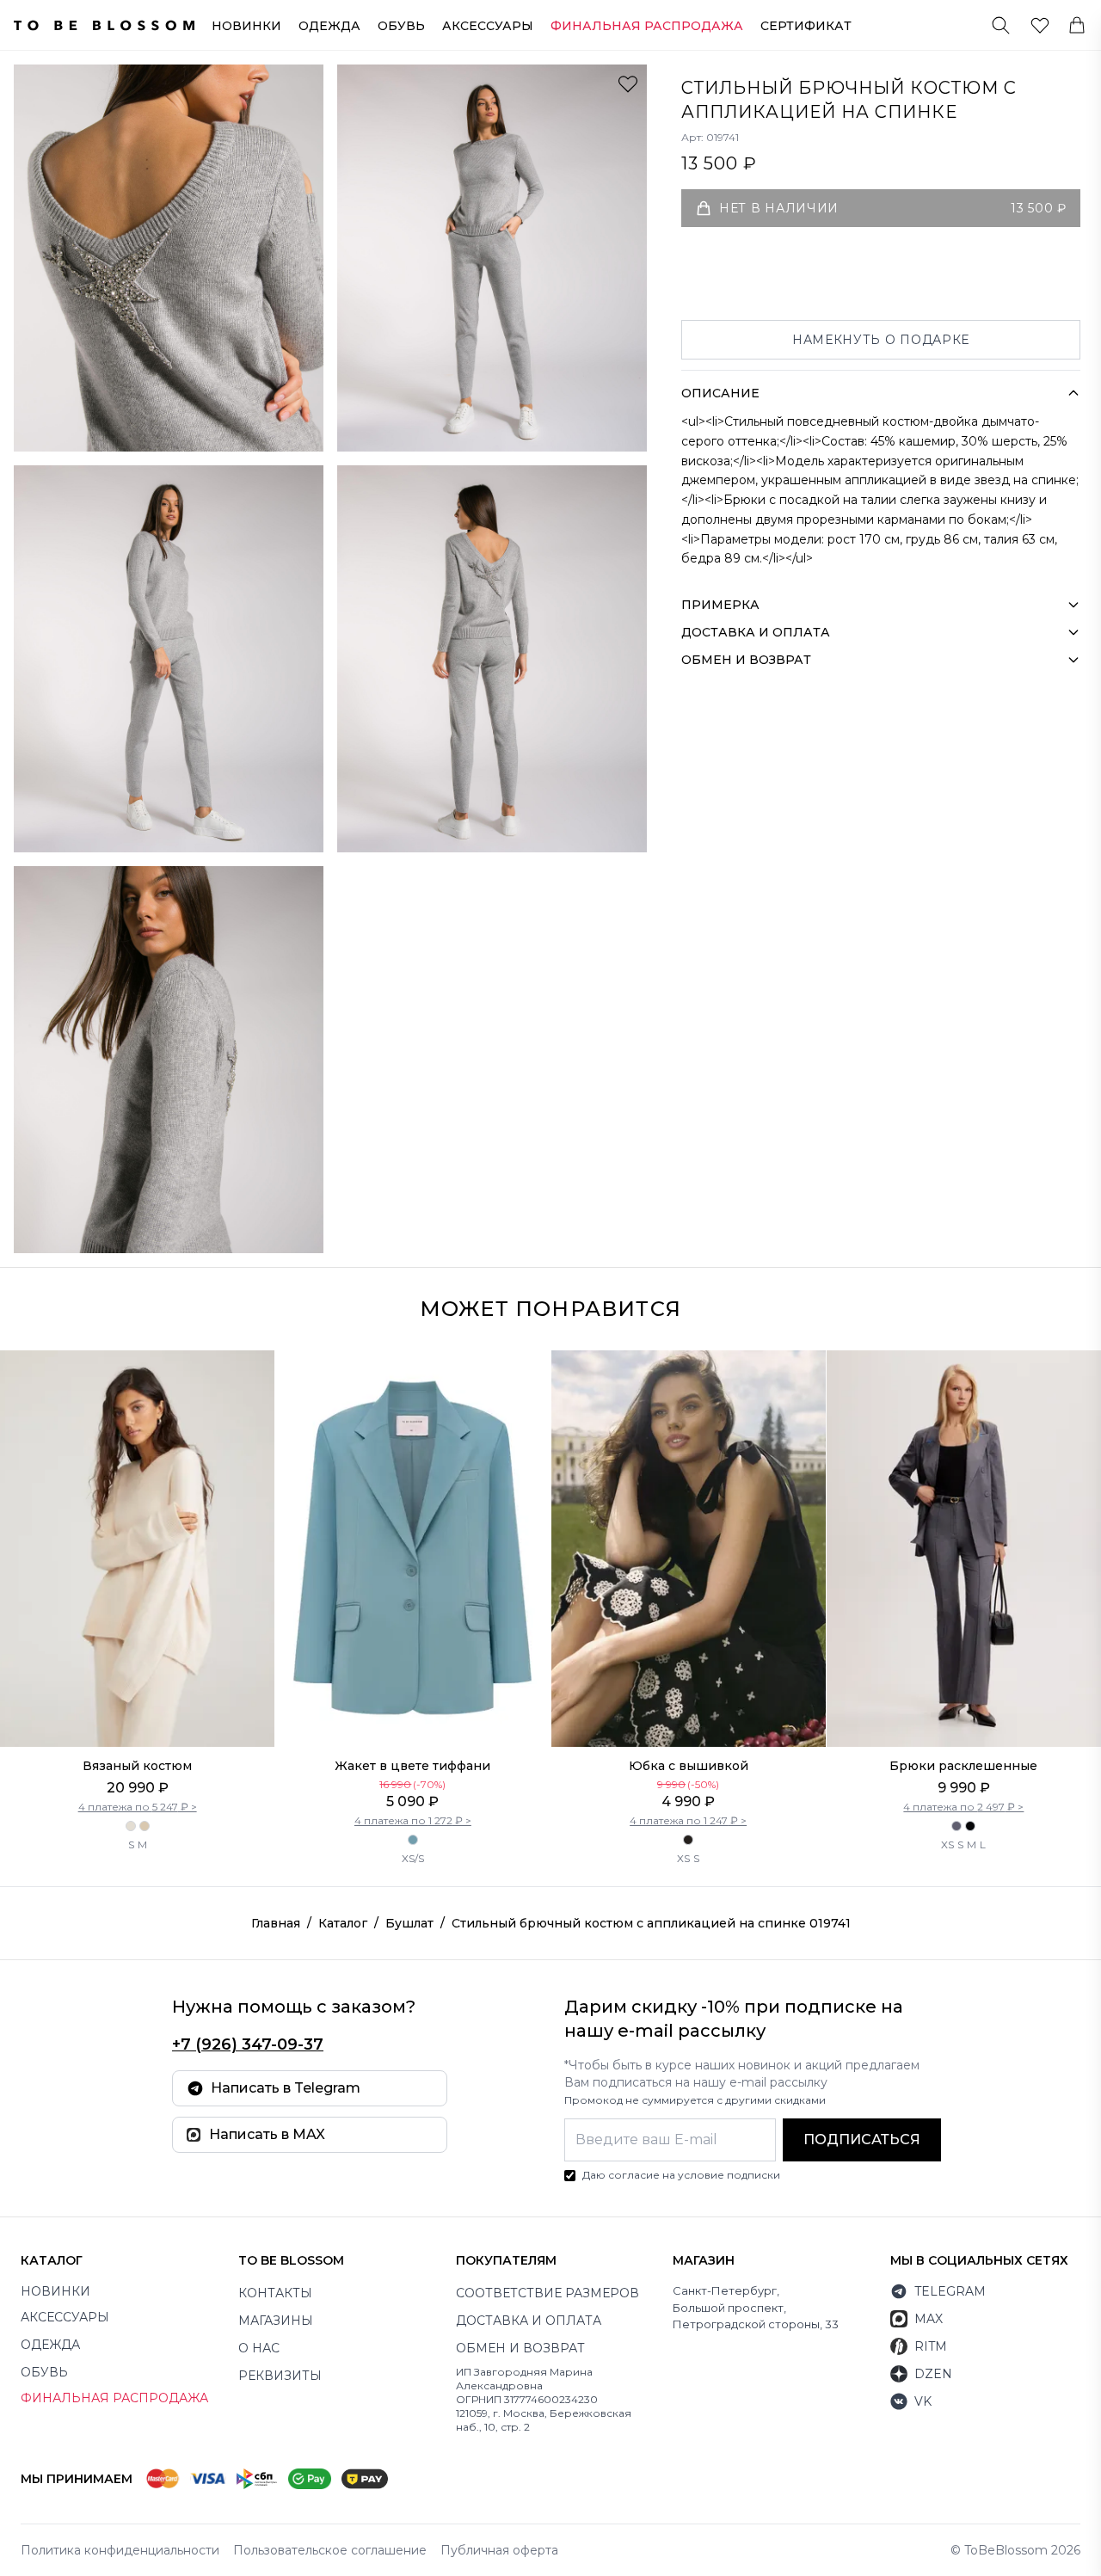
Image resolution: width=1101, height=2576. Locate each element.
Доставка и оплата (529, 2321)
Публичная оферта (499, 2550)
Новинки (246, 26)
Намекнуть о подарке (881, 340)
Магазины (276, 2321)
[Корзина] (1077, 25)
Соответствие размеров (547, 2293)
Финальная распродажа (114, 2398)
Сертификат (806, 26)
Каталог (343, 1923)
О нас (259, 2348)
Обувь (401, 26)
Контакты (275, 2293)
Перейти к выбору (137, 1711)
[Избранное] (1040, 25)
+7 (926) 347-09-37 (248, 2044)
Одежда (329, 26)
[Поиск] (1001, 25)
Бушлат (409, 1923)
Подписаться (862, 2139)
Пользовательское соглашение (330, 2550)
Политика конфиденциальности (120, 2550)
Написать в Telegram (286, 2088)
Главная (276, 1923)
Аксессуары (488, 26)
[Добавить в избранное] (628, 83)
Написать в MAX (267, 2134)
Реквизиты (280, 2376)
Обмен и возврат (520, 2348)
